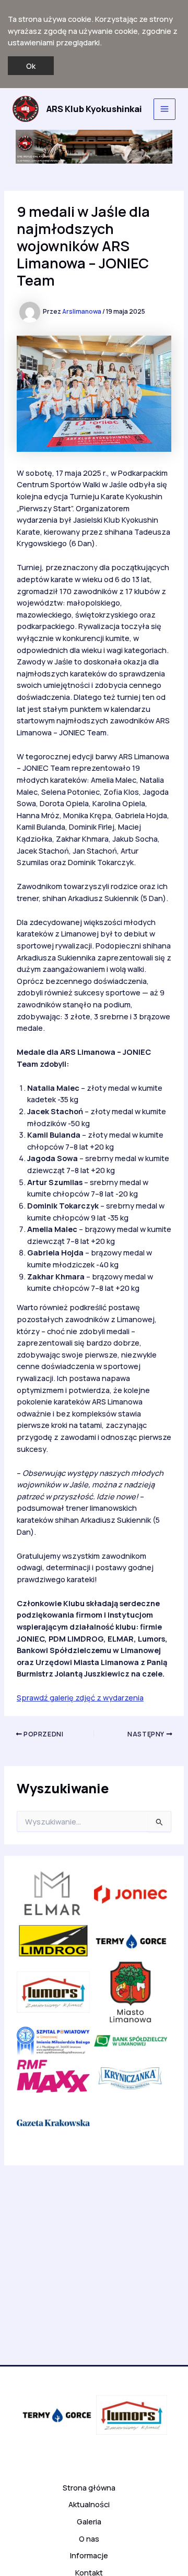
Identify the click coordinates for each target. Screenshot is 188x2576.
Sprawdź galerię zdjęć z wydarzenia (80, 1697)
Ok (31, 66)
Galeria (89, 2521)
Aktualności (89, 2504)
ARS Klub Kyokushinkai (94, 109)
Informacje (89, 2555)
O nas (89, 2538)
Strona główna (89, 2487)
